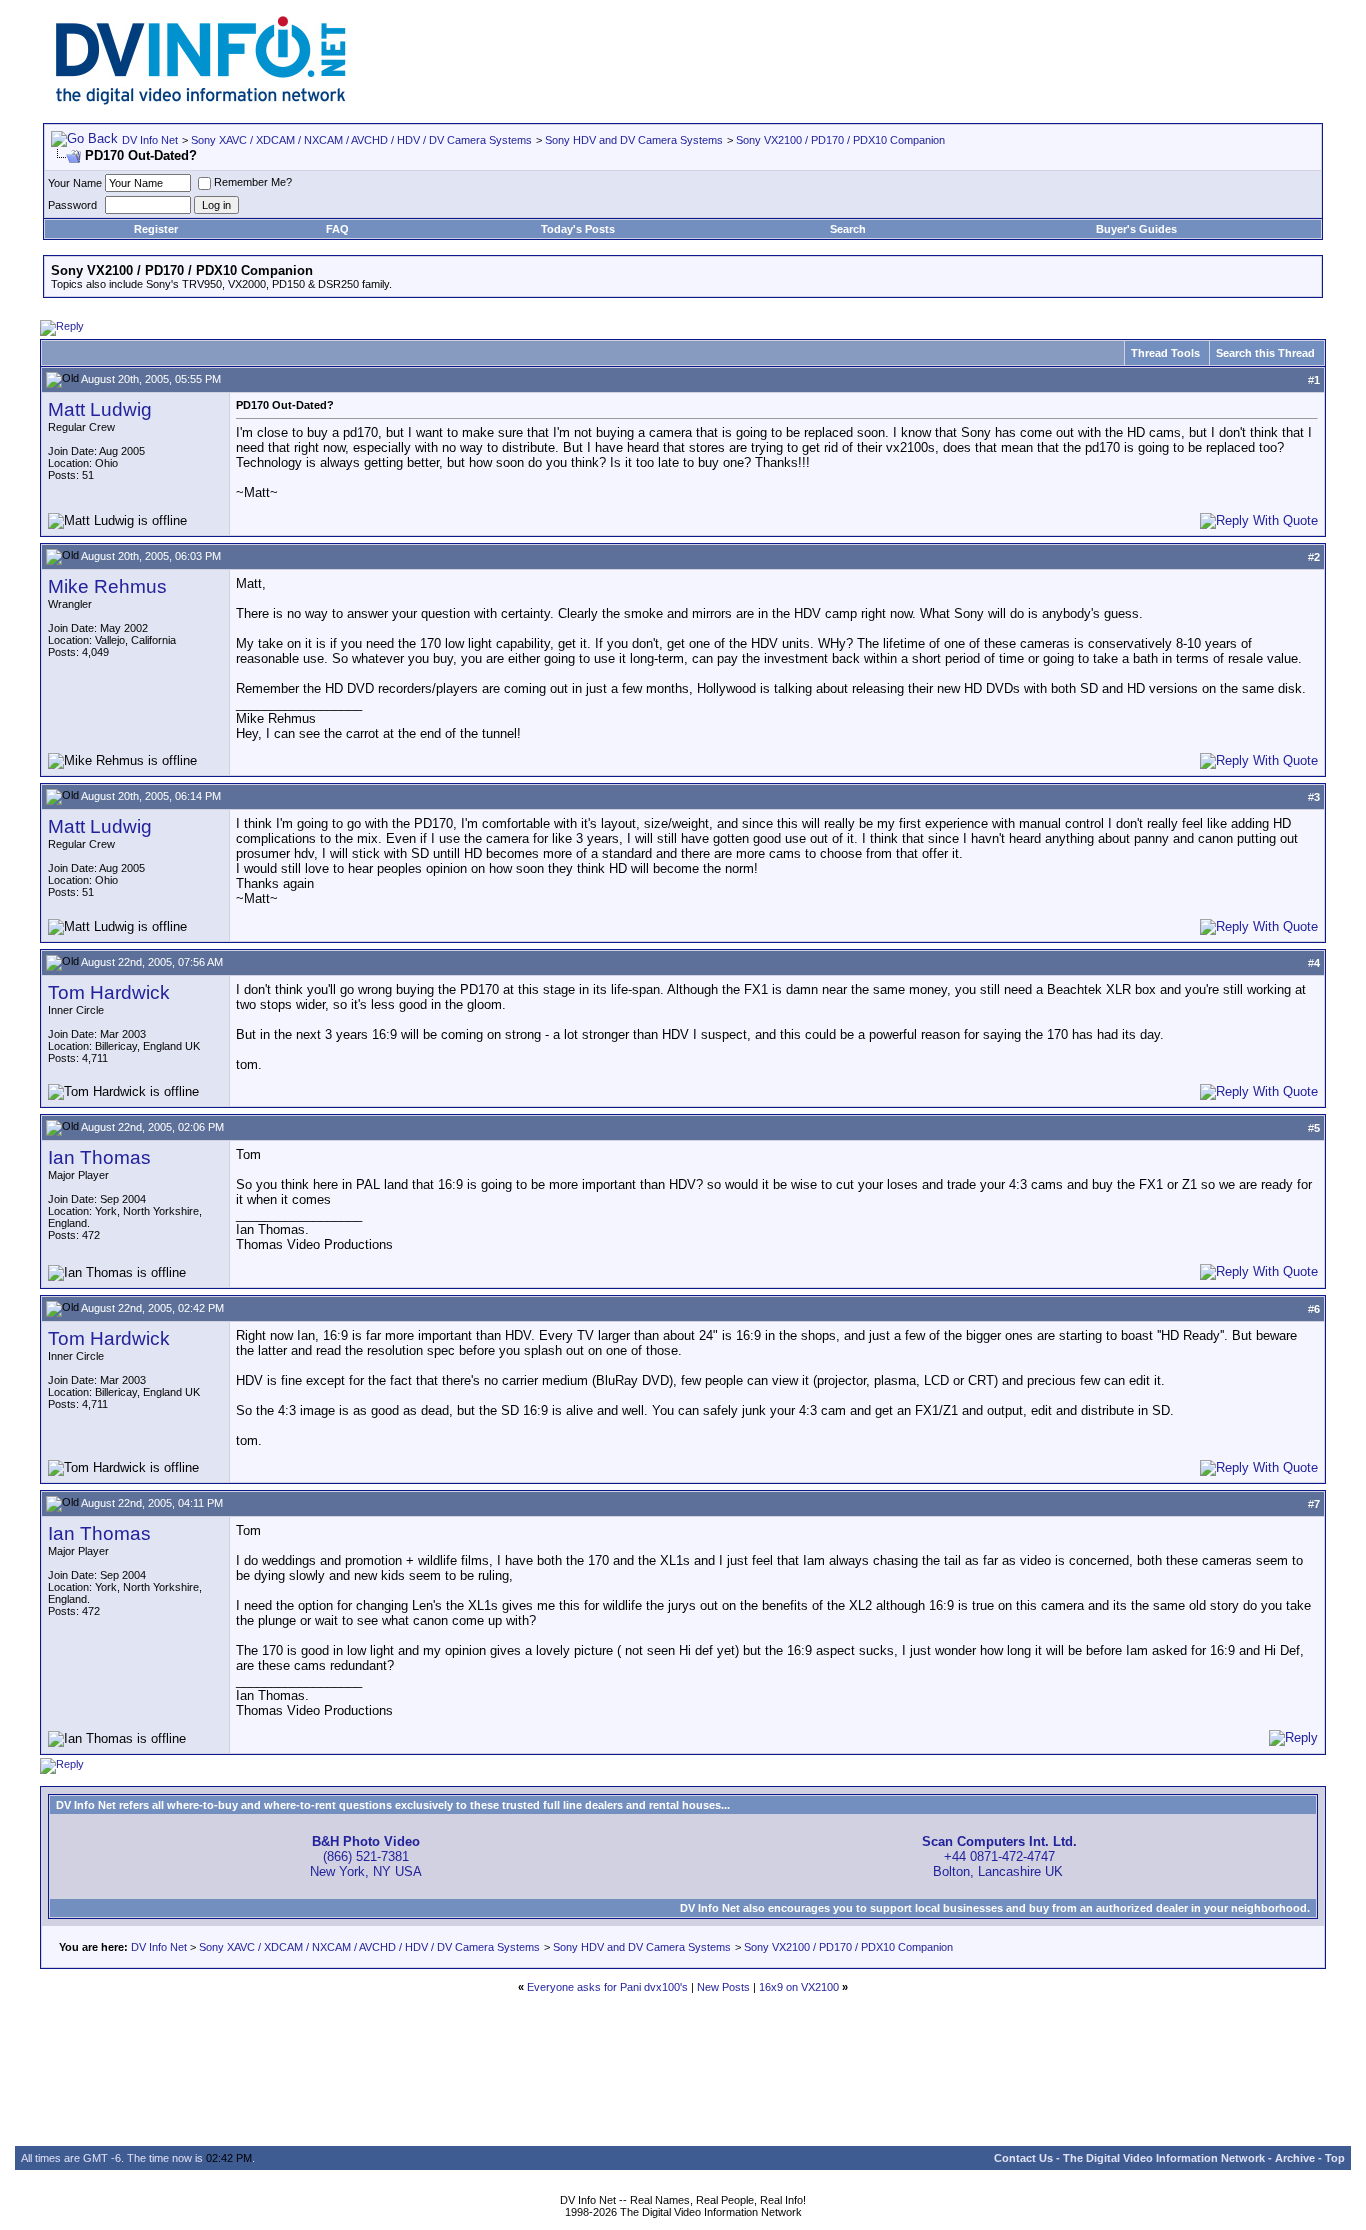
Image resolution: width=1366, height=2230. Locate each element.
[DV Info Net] (201, 100)
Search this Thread (1265, 353)
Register (156, 229)
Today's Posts (578, 229)
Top (1335, 2158)
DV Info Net (150, 140)
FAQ (337, 229)
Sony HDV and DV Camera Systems (634, 140)
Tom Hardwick (109, 992)
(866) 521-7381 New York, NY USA (366, 1856)
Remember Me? (253, 182)
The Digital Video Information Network (1164, 2158)
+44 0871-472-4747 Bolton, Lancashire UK (999, 1856)
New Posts (723, 1987)
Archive (1295, 2158)
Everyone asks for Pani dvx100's (607, 1987)
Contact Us (1023, 2158)
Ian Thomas (99, 1157)
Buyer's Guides (1136, 229)
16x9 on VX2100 (799, 1987)
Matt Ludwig (100, 409)
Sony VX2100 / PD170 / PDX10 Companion (840, 140)
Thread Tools (1165, 353)
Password (72, 205)
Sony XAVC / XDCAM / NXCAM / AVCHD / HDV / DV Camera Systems (361, 140)
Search (848, 229)
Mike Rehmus (107, 586)
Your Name (75, 183)
